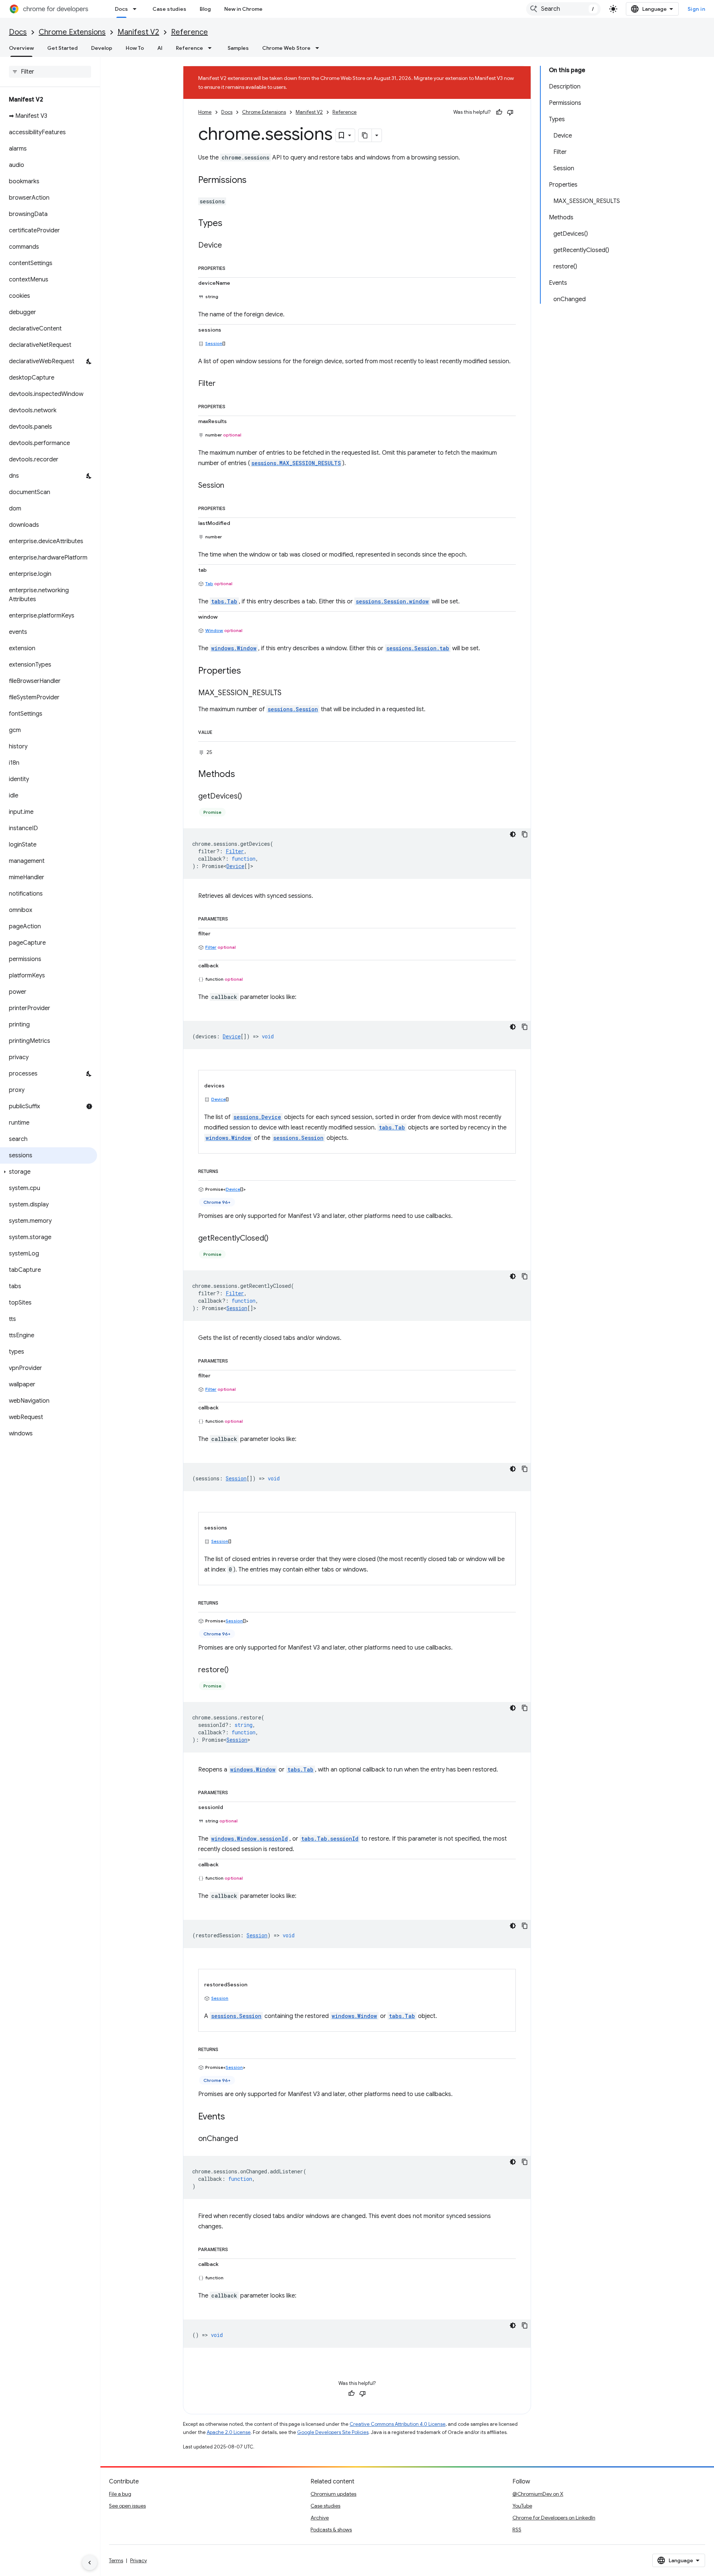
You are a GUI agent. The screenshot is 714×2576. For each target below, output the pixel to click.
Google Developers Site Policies (333, 2432)
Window (214, 630)
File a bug (120, 2494)
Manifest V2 (138, 32)
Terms (116, 2560)
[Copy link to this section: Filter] (223, 384)
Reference (189, 32)
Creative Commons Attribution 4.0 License (398, 2424)
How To (135, 48)
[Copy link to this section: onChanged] (245, 2139)
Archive (320, 2518)
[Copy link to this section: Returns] (226, 1170)
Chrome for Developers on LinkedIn (554, 2518)
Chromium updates (333, 2494)
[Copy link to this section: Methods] (242, 774)
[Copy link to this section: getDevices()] (250, 796)
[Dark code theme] (513, 834)
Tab (209, 583)
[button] (49, 1172)
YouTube (522, 2506)
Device (235, 866)
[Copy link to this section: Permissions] (254, 181)
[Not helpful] (510, 112)
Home (205, 112)
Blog (205, 9)
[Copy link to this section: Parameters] (235, 918)
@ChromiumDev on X (538, 2494)
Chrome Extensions (72, 32)
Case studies (169, 9)
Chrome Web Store (286, 48)
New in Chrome (243, 9)
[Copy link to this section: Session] (232, 486)
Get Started (62, 48)
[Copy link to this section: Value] (220, 731)
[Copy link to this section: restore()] (236, 1670)
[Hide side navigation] (90, 2563)
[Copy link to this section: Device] (229, 246)
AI (160, 48)
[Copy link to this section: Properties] (233, 267)
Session (214, 343)
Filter (211, 947)
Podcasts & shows (331, 2530)
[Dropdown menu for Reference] (212, 48)
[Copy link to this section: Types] (230, 224)
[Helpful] (499, 112)
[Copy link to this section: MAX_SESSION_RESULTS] (289, 693)
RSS (517, 2530)
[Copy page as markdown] (365, 135)
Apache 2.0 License (229, 2432)
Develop (102, 48)
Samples (238, 48)
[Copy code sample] (525, 834)
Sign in (697, 9)
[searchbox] (50, 72)
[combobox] (563, 9)
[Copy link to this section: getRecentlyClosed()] (276, 1238)
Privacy (139, 2560)
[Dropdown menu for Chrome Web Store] (319, 48)
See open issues (127, 2506)
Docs (121, 9)
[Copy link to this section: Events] (232, 2117)
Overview (21, 48)
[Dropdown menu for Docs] (137, 9)
